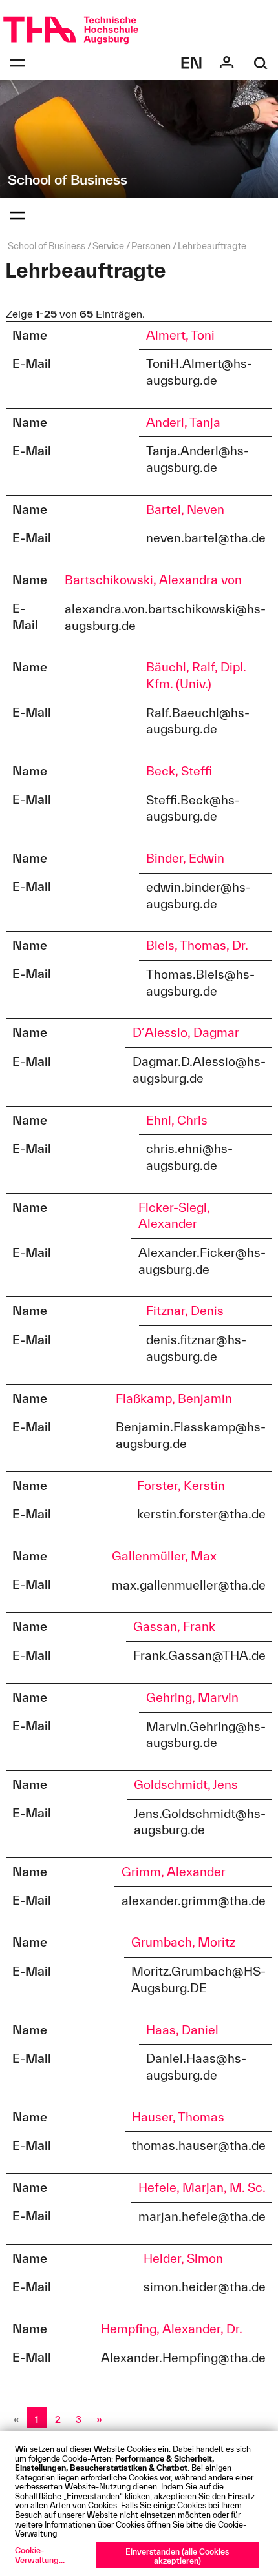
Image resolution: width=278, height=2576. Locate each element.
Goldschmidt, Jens (186, 1784)
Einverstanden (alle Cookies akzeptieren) (177, 2556)
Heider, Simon (183, 2258)
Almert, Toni (180, 335)
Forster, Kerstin (181, 1486)
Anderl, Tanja (183, 422)
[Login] (227, 63)
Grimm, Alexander (174, 1872)
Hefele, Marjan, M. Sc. (202, 2187)
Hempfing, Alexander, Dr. (172, 2329)
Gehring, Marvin (192, 1697)
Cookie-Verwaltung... (40, 2555)
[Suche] (261, 63)
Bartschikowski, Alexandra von (153, 580)
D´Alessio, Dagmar (186, 1032)
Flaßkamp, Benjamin (174, 1398)
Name (30, 335)
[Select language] (192, 63)
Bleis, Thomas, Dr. (197, 945)
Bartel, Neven (185, 509)
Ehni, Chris (177, 1120)
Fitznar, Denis (185, 1311)
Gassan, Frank (174, 1626)
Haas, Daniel (182, 2030)
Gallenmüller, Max (164, 1556)
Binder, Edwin (185, 858)
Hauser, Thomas (178, 2117)
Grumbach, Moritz (183, 1942)
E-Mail (32, 363)
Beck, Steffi (179, 771)
